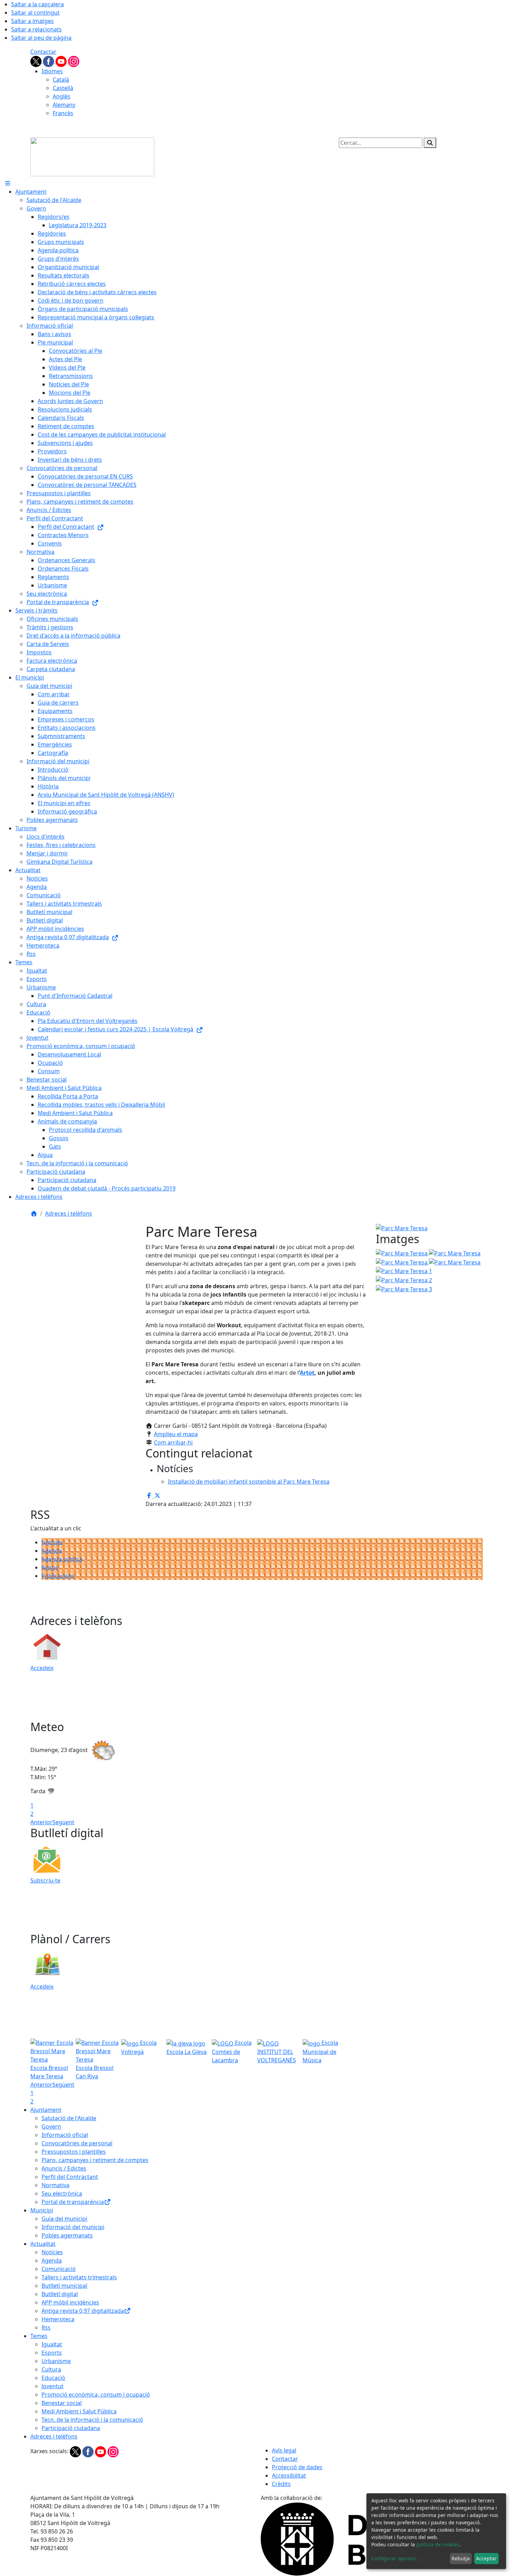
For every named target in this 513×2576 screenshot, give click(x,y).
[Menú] (8, 183)
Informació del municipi (73, 2227)
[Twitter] (37, 61)
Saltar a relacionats (36, 29)
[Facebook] (49, 61)
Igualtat (52, 2344)
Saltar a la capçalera (38, 4)
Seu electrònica (62, 2193)
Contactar (43, 52)
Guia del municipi (64, 2219)
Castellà (63, 88)
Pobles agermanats (67, 2235)
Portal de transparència (73, 2202)
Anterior (41, 1822)
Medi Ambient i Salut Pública (79, 2411)
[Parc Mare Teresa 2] (404, 1279)
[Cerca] (430, 143)
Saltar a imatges (32, 21)
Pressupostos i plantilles (74, 2152)
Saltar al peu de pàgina (41, 38)
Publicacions (58, 1576)
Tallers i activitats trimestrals (79, 2277)
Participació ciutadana (71, 2428)
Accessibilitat (289, 2475)
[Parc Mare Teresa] (402, 1262)
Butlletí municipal (64, 2286)
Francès (63, 113)
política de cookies (438, 2544)
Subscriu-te (45, 1880)
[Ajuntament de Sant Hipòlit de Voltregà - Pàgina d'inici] (92, 156)
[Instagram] (74, 61)
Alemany (64, 105)
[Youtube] (62, 61)
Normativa (55, 2185)
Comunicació (59, 2269)
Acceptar (486, 2558)
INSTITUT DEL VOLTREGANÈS (277, 2056)
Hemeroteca (58, 2319)
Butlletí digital (60, 2294)
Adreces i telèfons (69, 1213)
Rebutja (461, 2558)
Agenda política (62, 1559)
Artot (307, 1373)
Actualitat (43, 2244)
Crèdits (281, 2484)
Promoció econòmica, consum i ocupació (96, 2395)
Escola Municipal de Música (320, 2051)
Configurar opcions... (396, 2558)
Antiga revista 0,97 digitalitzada (83, 2311)
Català (61, 80)
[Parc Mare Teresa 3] (404, 1289)
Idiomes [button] (52, 71)
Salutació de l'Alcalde (69, 2118)
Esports (52, 2353)
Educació (53, 2378)
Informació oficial (65, 2135)
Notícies (52, 1542)
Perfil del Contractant (70, 2177)
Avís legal (284, 2450)
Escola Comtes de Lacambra (232, 2051)
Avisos (50, 1567)
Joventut (53, 2386)
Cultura (51, 2369)
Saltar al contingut (35, 13)
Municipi (42, 2210)
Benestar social (62, 2403)
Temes (39, 2336)
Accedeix (42, 1668)
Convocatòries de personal (77, 2143)
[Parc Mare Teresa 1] (404, 1271)
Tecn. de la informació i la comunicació (92, 2420)
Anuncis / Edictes (64, 2168)
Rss (46, 2328)
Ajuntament (46, 2110)
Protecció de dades (297, 2467)
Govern (51, 2126)
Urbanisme (56, 2361)
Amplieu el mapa (176, 1434)
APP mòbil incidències (70, 2302)
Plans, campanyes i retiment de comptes (95, 2160)
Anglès (62, 96)
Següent (63, 1822)
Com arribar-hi (173, 1442)
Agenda (52, 1551)
